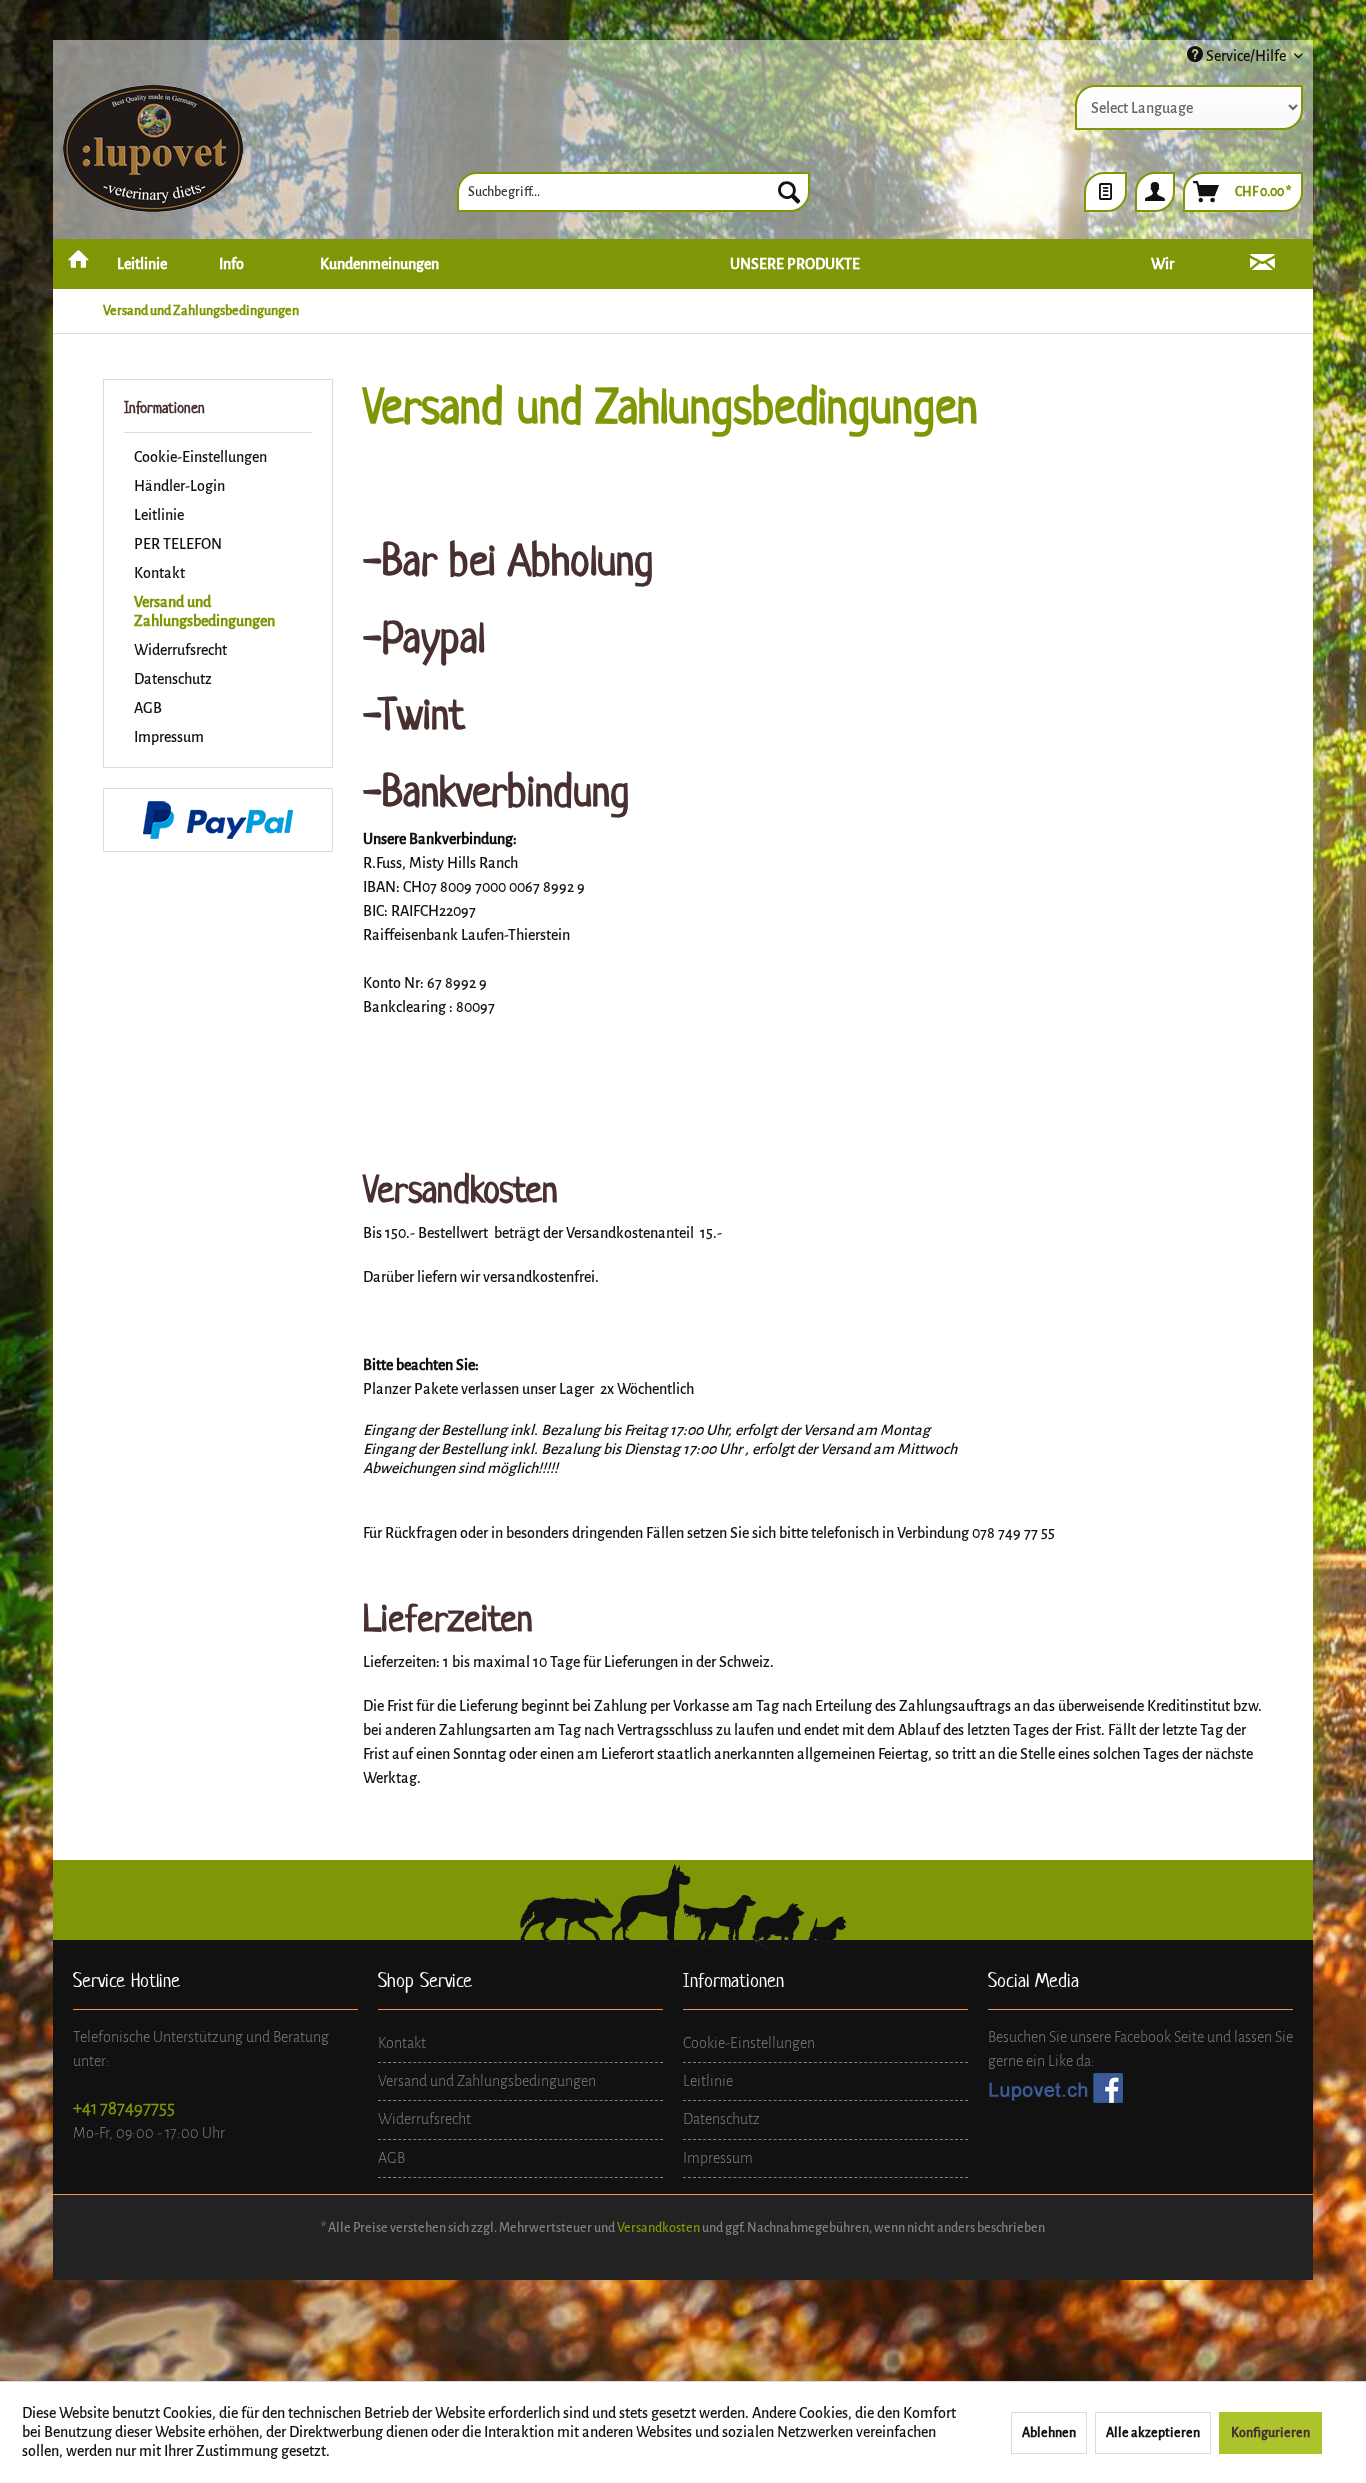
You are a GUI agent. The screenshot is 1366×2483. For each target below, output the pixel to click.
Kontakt (159, 573)
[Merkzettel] (1105, 192)
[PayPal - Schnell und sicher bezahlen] (218, 820)
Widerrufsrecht (180, 650)
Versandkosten (658, 2228)
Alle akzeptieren (1153, 2433)
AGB (148, 708)
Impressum (169, 737)
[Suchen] (789, 192)
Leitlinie (159, 515)
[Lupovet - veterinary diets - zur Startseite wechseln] (153, 150)
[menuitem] (633, 192)
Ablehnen (1049, 2433)
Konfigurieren (1270, 2433)
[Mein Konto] (1155, 192)
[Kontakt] (1262, 264)
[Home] (78, 264)
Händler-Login (179, 486)
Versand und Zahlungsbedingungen (204, 611)
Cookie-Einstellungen (200, 457)
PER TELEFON (178, 544)
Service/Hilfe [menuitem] (1246, 56)
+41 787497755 (124, 2108)
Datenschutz (173, 679)
